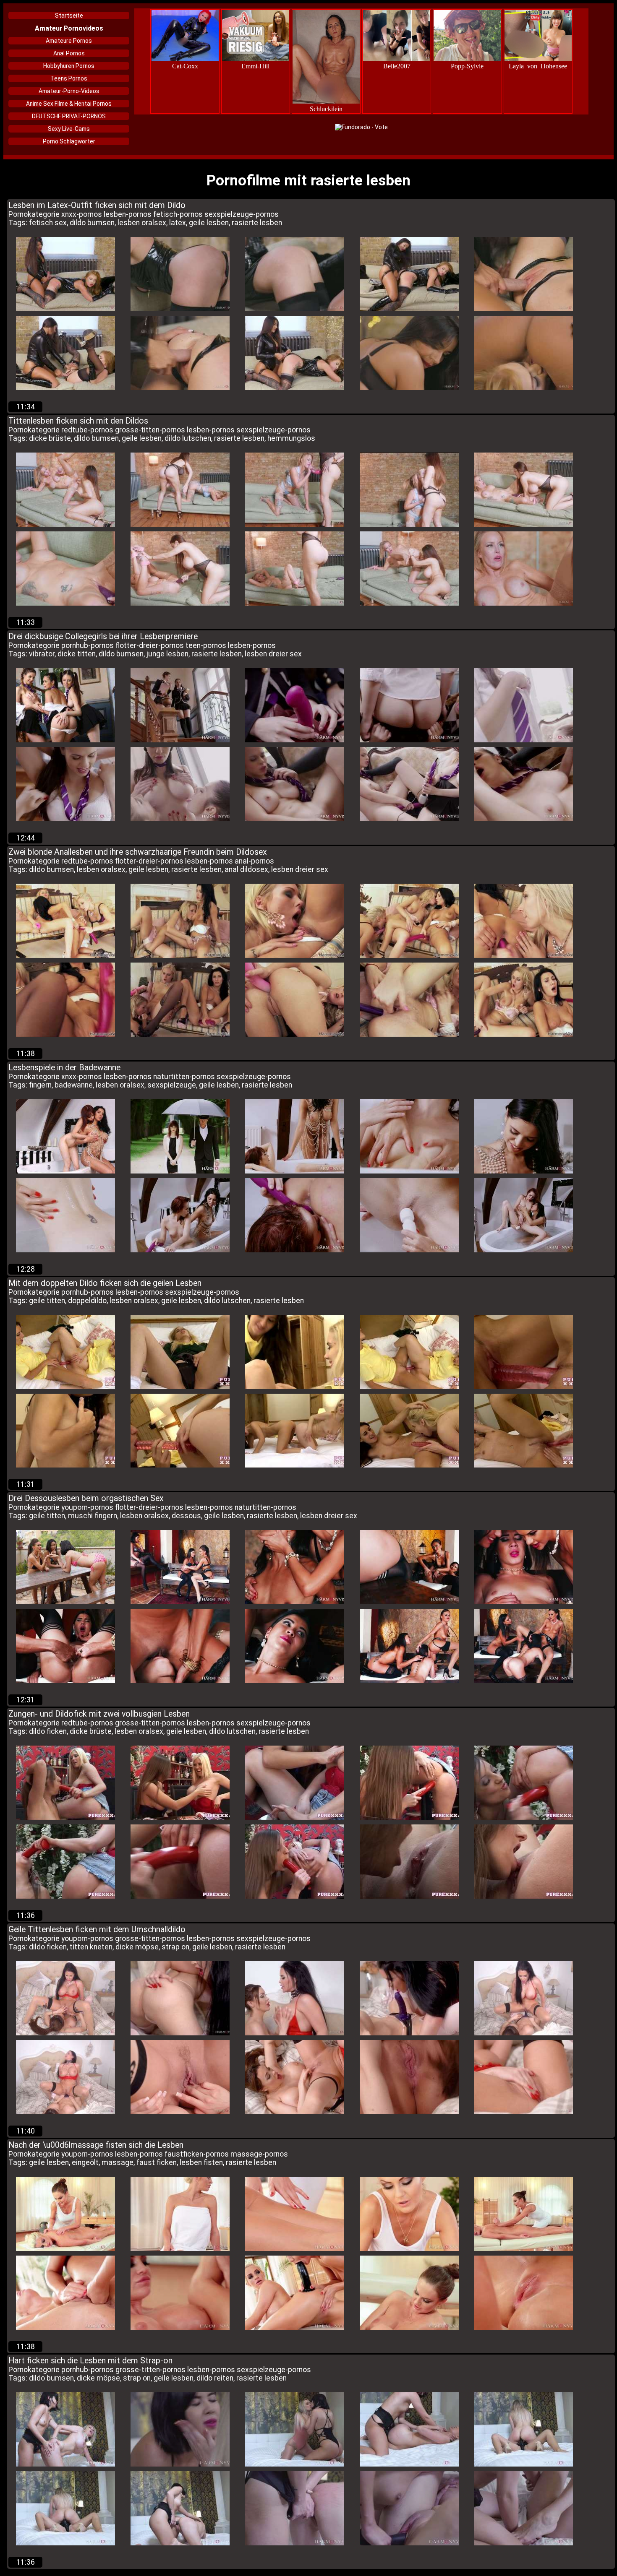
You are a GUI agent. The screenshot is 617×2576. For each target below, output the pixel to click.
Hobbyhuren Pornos (69, 66)
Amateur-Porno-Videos (69, 91)
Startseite (69, 16)
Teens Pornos (69, 78)
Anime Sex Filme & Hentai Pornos (69, 104)
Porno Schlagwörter (69, 141)
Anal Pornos (69, 53)
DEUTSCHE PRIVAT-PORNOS (69, 116)
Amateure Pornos (69, 41)
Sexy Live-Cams (69, 129)
